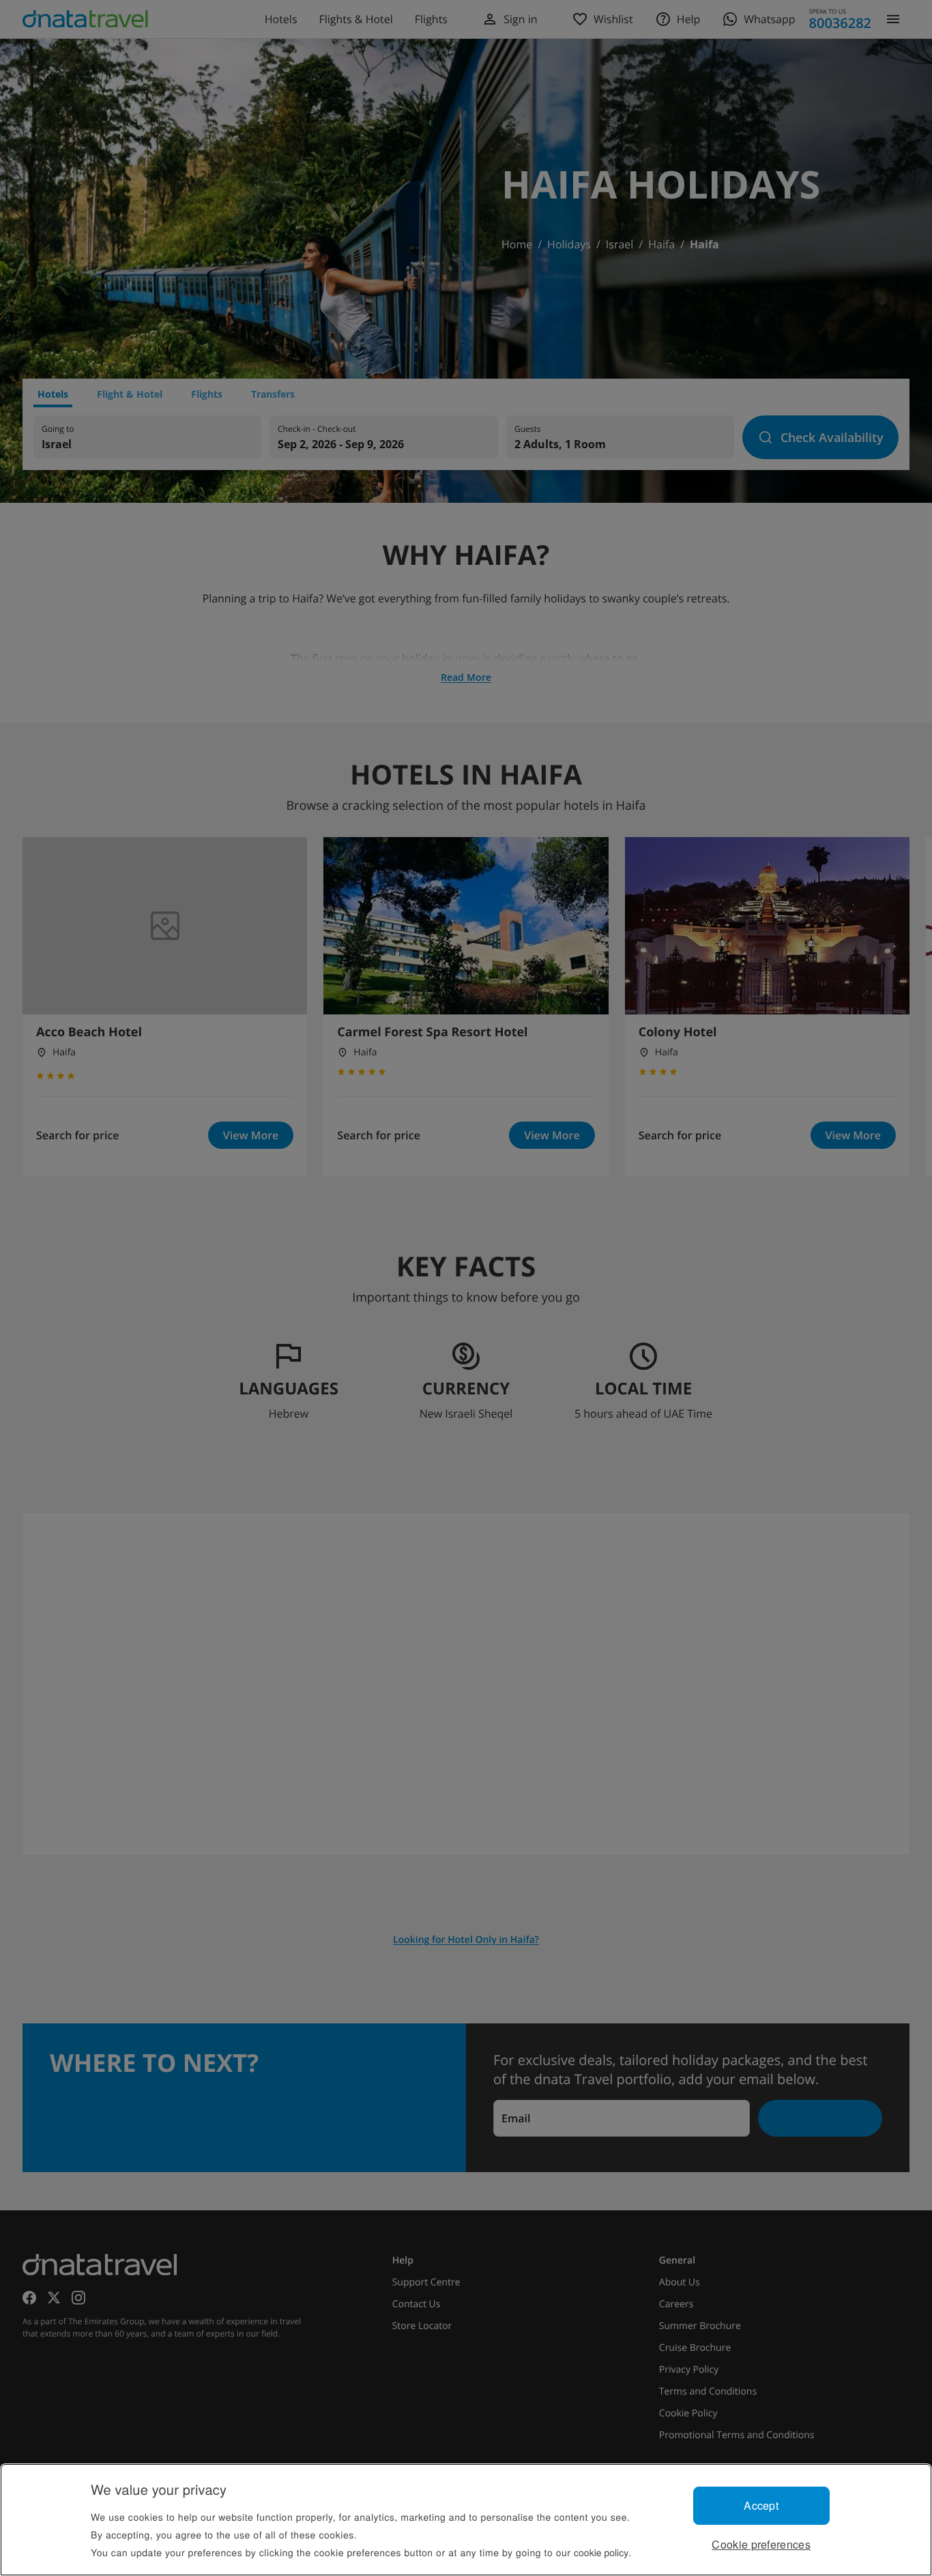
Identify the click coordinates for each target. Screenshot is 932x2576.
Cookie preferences (761, 2544)
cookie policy (601, 2552)
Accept (761, 2505)
